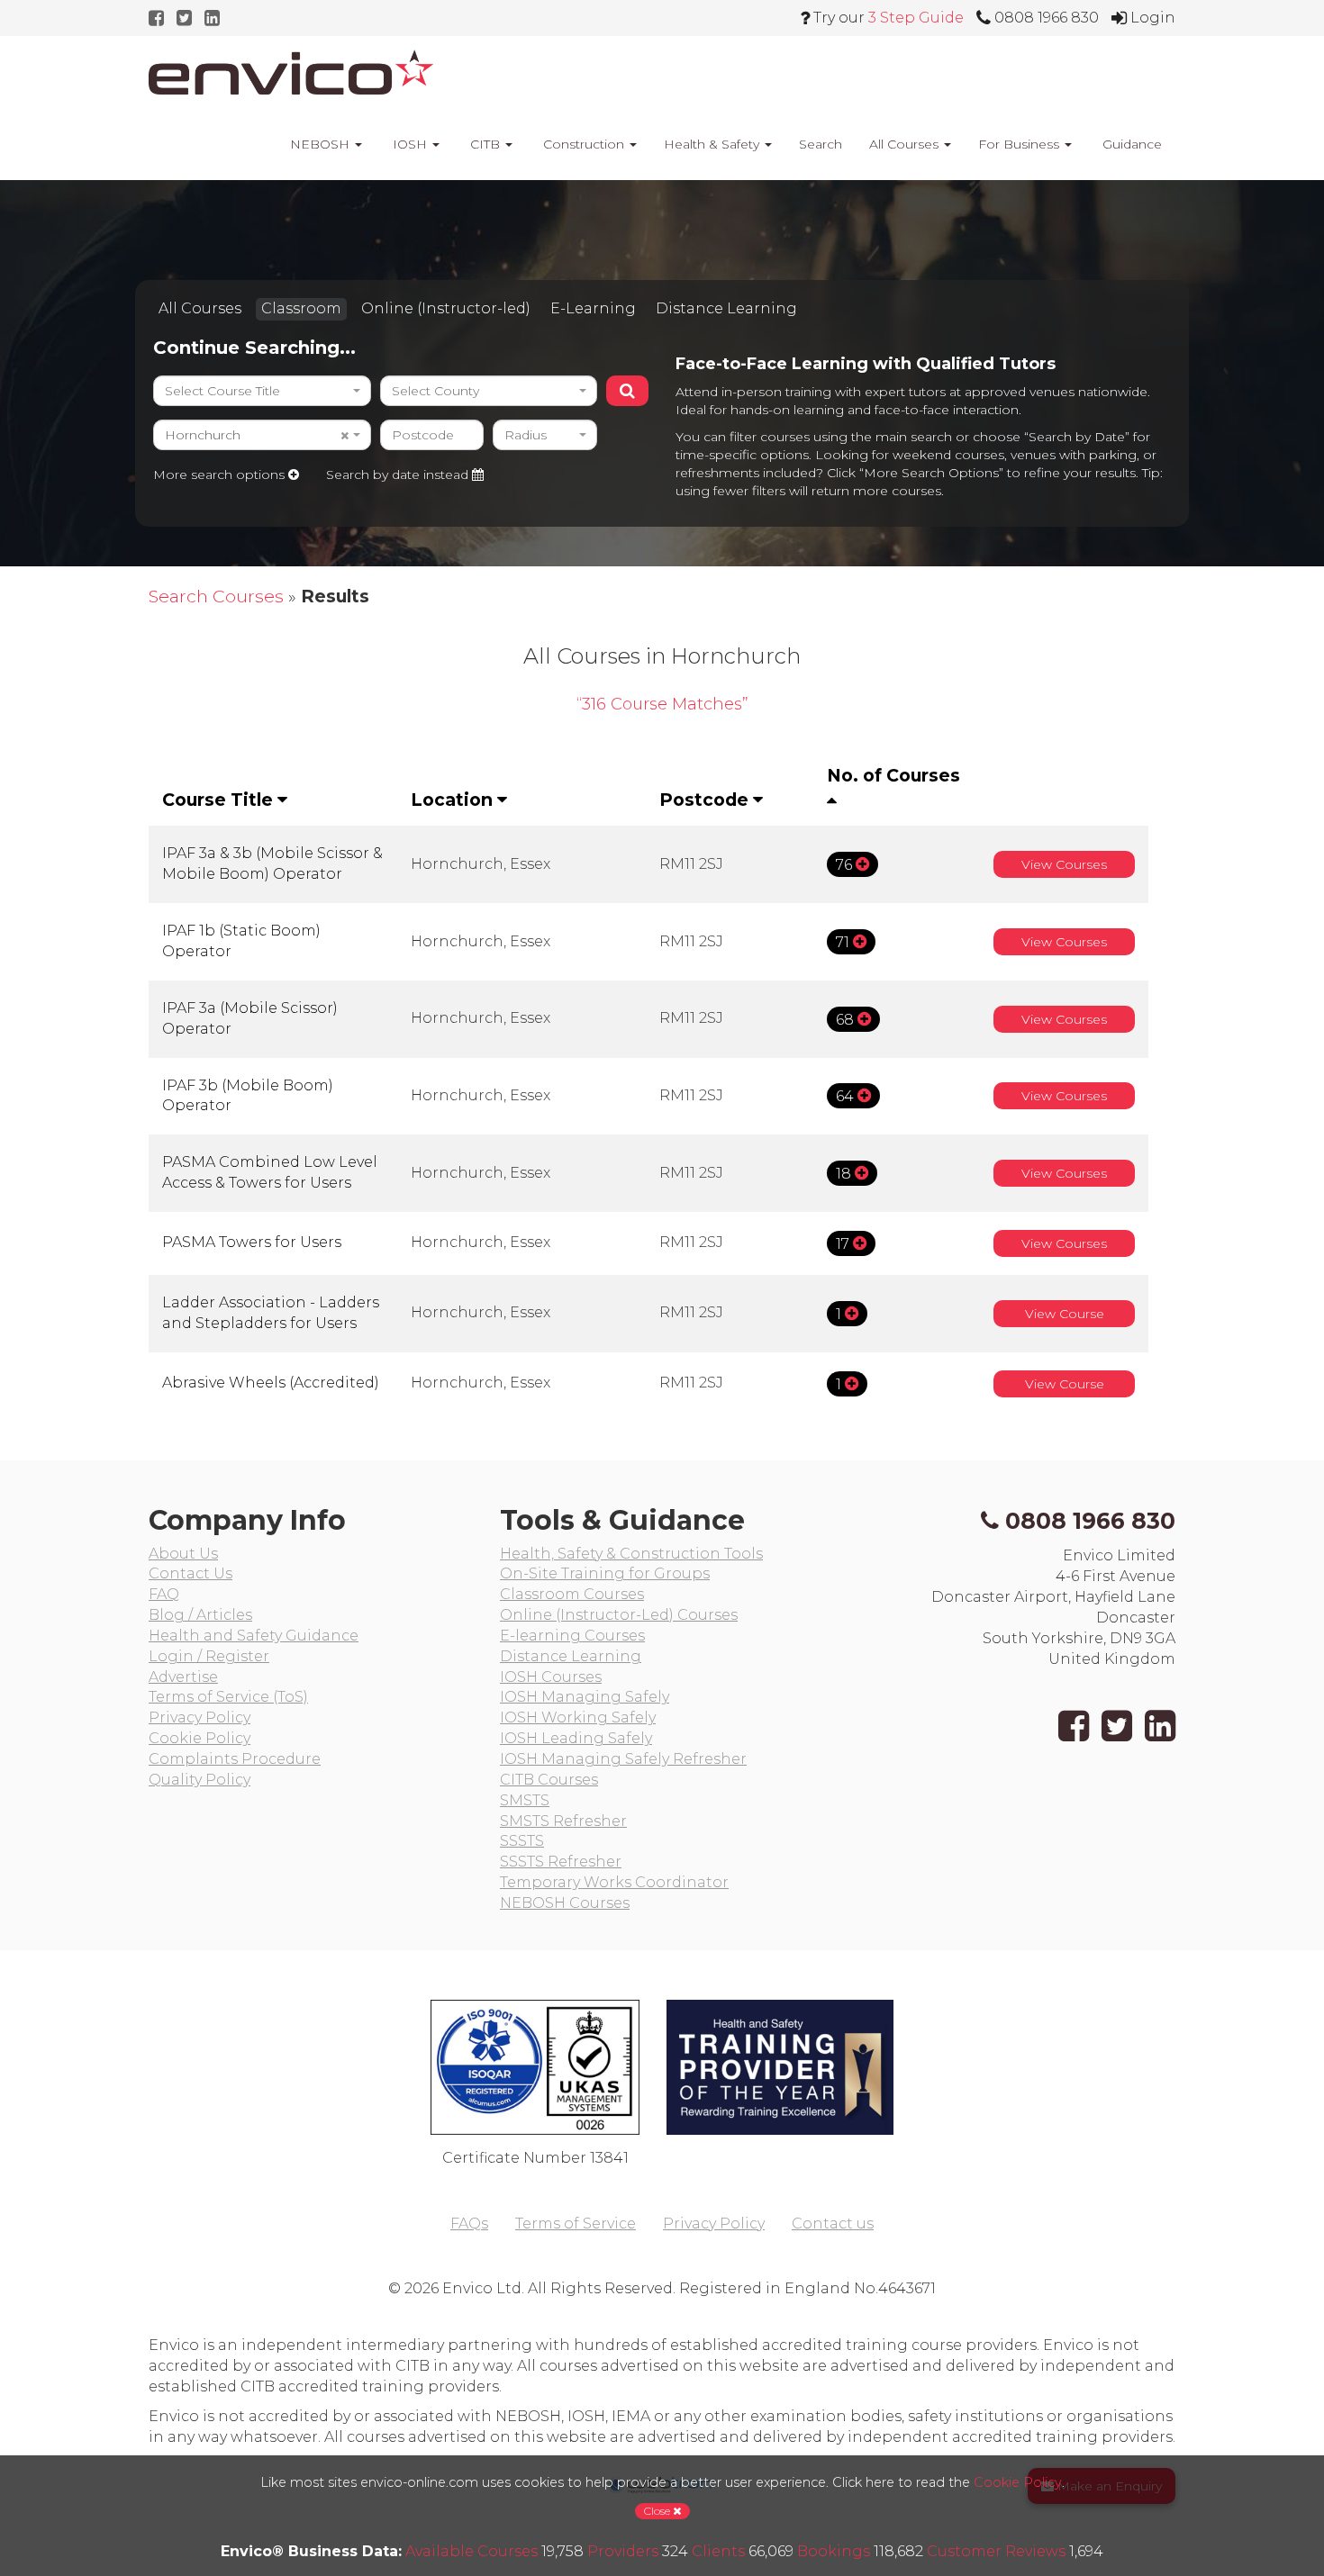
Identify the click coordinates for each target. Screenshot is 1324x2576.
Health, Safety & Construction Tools (631, 1554)
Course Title (220, 800)
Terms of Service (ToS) (228, 1697)
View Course (1065, 1314)
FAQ (164, 1594)
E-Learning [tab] (593, 308)
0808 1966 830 (1090, 1521)
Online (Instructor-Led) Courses (619, 1615)
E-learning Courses (572, 1636)
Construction (584, 144)
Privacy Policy (200, 1717)
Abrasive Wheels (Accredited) (271, 1383)
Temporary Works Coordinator (614, 1882)
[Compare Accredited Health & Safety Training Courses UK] (291, 72)
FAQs (469, 2223)
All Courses (906, 144)
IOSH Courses (551, 1677)
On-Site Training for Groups (605, 1573)
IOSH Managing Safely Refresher (623, 1759)
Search (821, 144)
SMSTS (525, 1800)
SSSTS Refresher (561, 1862)
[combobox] (262, 391)
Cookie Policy (200, 1738)
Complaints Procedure (235, 1759)
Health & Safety (713, 144)
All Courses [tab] (200, 308)
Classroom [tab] (301, 308)
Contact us (833, 2223)
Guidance (1130, 144)
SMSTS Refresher (563, 1821)
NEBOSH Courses (565, 1903)
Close (658, 2511)
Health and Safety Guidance (254, 1636)
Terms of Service (576, 2223)
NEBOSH (320, 144)
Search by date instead (399, 475)
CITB (485, 144)
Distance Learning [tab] (726, 308)
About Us (183, 1554)
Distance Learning (571, 1656)
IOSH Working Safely (578, 1717)
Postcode (706, 800)
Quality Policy (200, 1780)
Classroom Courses (572, 1594)
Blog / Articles (200, 1615)
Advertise (183, 1677)
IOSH (410, 144)
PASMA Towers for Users (252, 1242)
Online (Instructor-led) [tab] (446, 308)
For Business (1020, 144)
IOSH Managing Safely (585, 1697)
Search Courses (216, 596)
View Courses (1064, 864)
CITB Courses (549, 1780)
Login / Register (209, 1656)
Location (454, 800)
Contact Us (190, 1573)
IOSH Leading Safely (576, 1738)
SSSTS (522, 1841)
